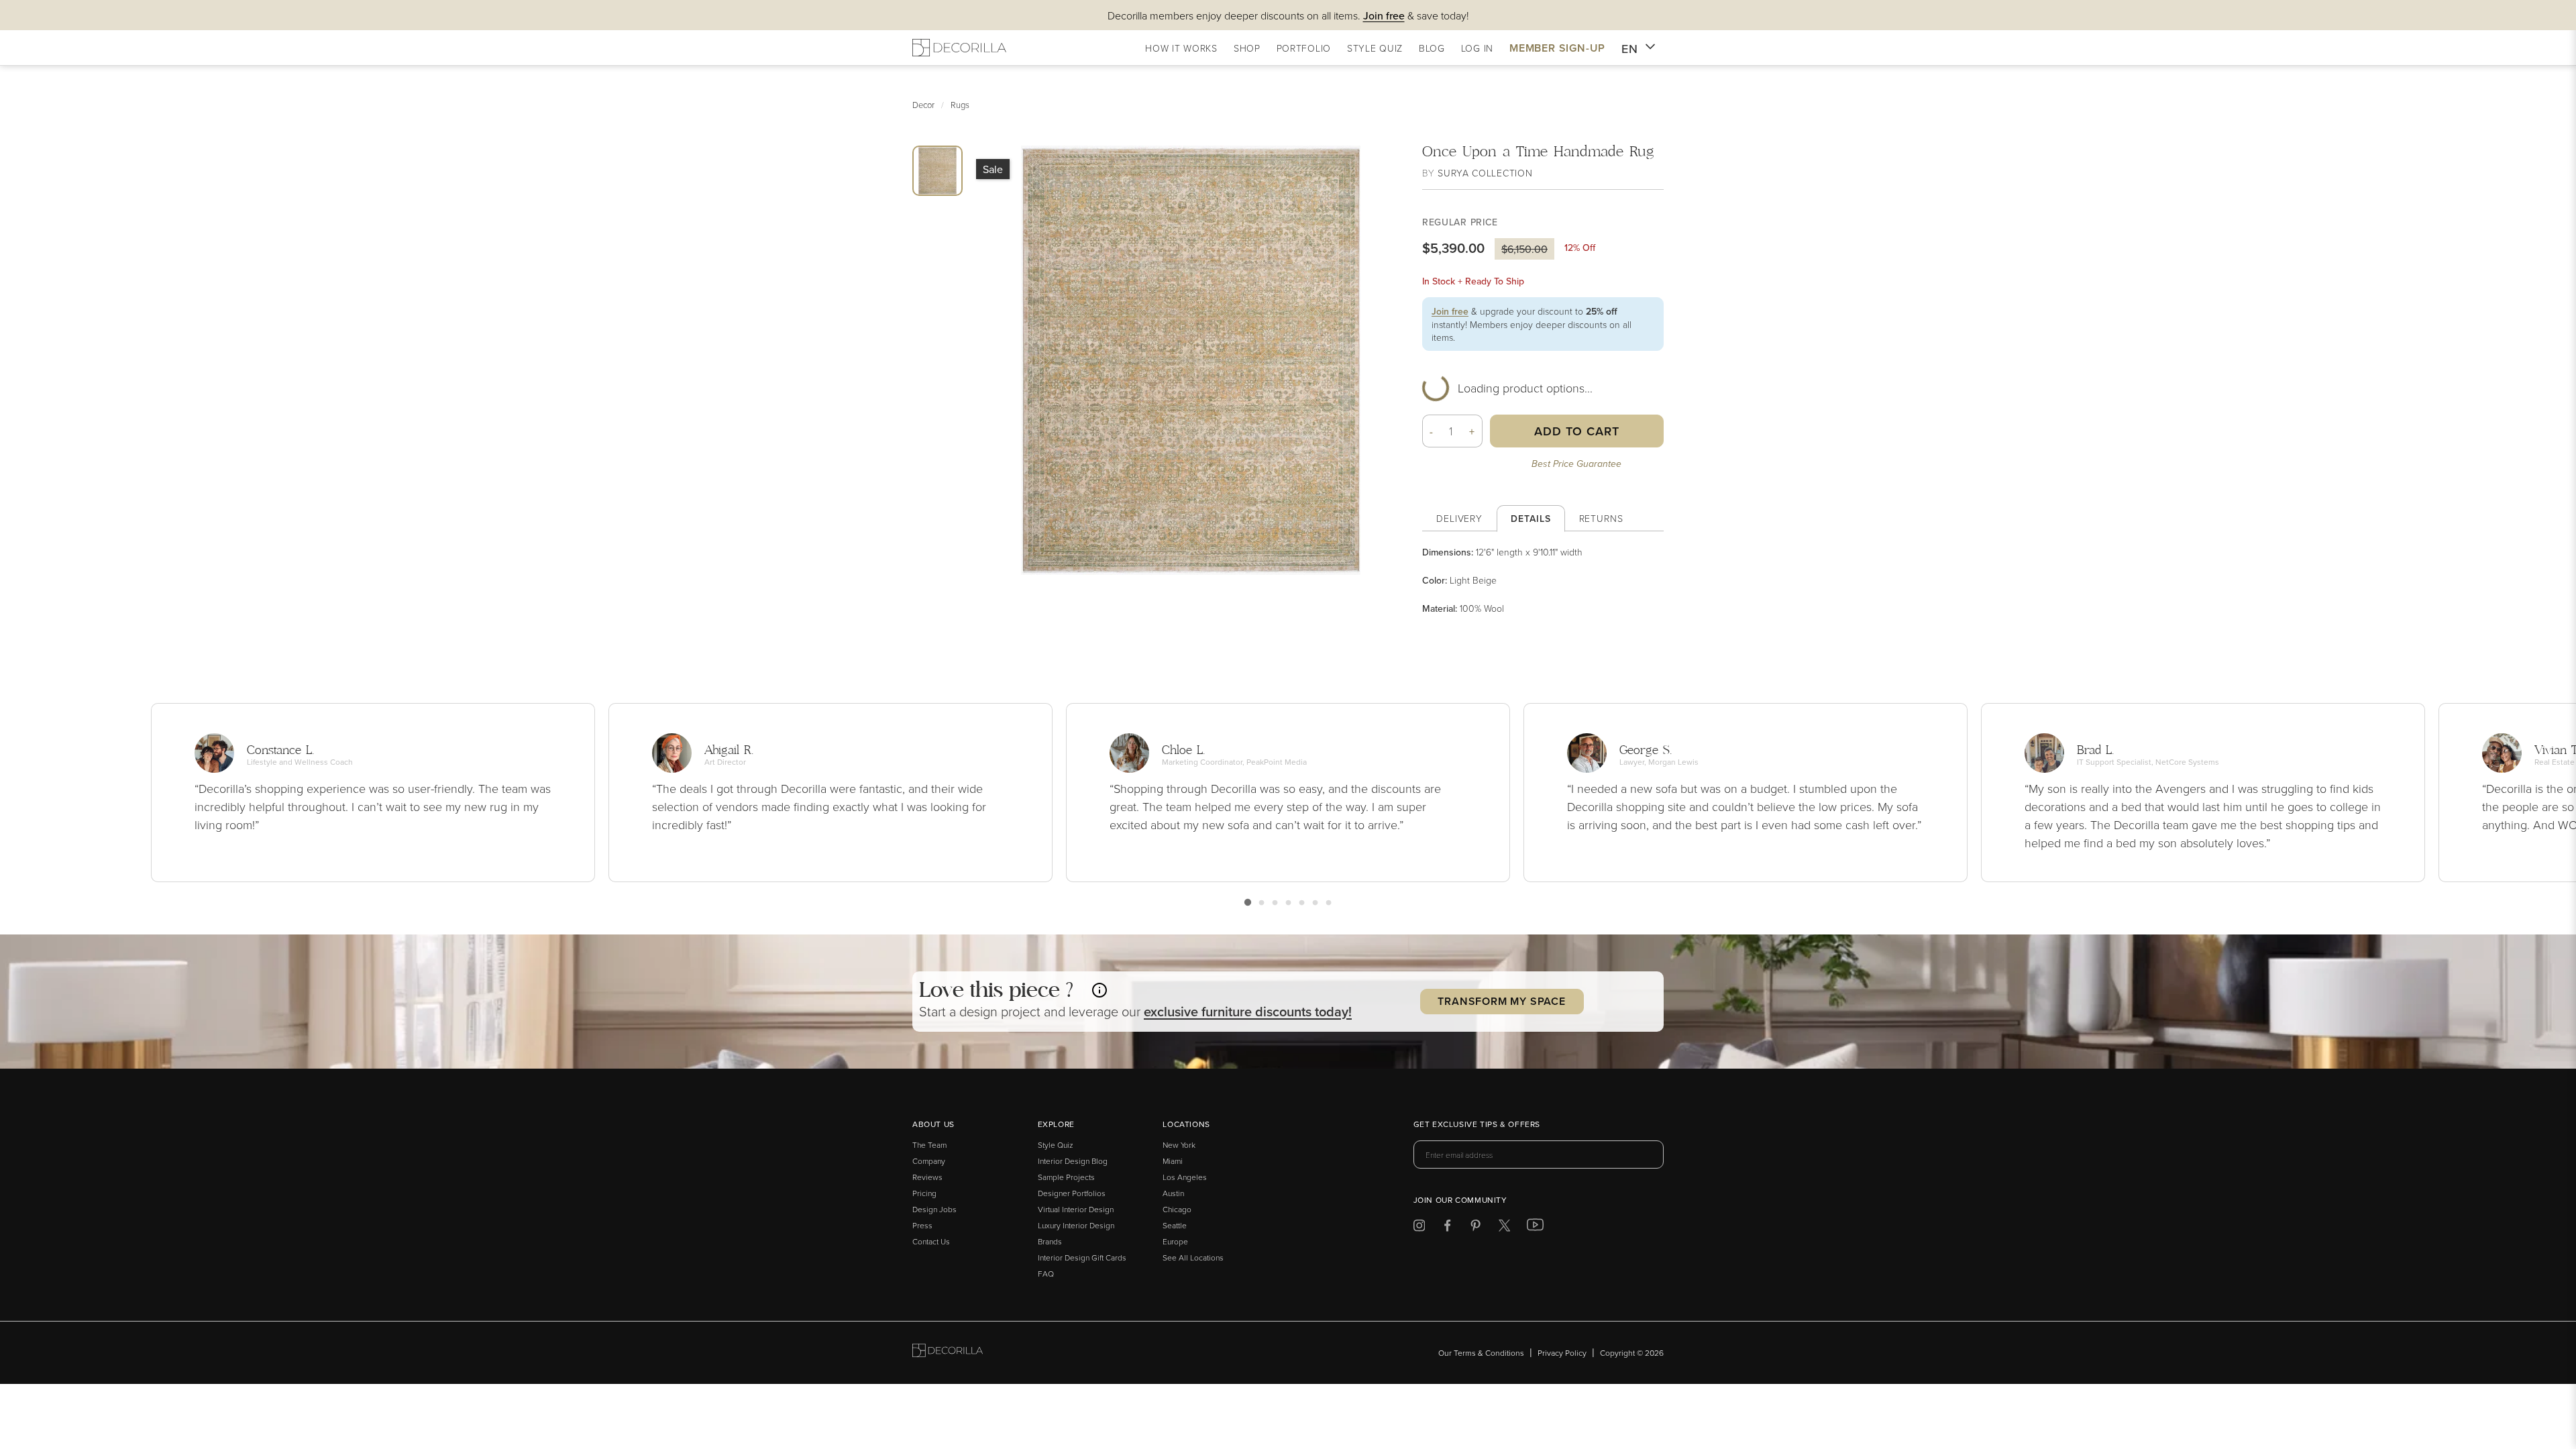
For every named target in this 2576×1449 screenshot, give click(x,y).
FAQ (1046, 1274)
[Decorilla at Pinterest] (1475, 1228)
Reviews (927, 1177)
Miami (1173, 1161)
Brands (1050, 1241)
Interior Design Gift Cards (1082, 1257)
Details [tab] (1531, 519)
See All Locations (1193, 1257)
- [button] (1432, 431)
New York (1179, 1145)
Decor (923, 105)
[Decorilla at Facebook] (1447, 1228)
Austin (1173, 1193)
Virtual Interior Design (1076, 1209)
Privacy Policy (1562, 1353)
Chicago (1177, 1209)
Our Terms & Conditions (1481, 1353)
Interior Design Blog (1073, 1161)
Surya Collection (1485, 173)
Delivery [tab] (1459, 518)
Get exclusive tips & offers (1477, 1125)
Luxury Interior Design (1076, 1225)
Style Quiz (1056, 1145)
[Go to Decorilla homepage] (948, 1353)
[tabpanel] (1543, 580)
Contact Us (931, 1241)
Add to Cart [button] (1577, 431)
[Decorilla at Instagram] (1419, 1228)
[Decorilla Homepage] (959, 48)
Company (929, 1161)
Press (922, 1225)
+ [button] (1472, 431)
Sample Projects (1066, 1177)
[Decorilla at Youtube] (1535, 1228)
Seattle (1175, 1225)
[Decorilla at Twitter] (1504, 1228)
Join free (1450, 311)
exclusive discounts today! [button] (1248, 1011)
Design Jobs (934, 1209)
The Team (929, 1145)
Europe (1175, 1241)
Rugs (960, 105)
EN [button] (1630, 49)
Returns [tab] (1601, 518)
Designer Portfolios (1072, 1193)
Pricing (924, 1193)
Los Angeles (1185, 1177)
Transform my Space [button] (1501, 1001)
